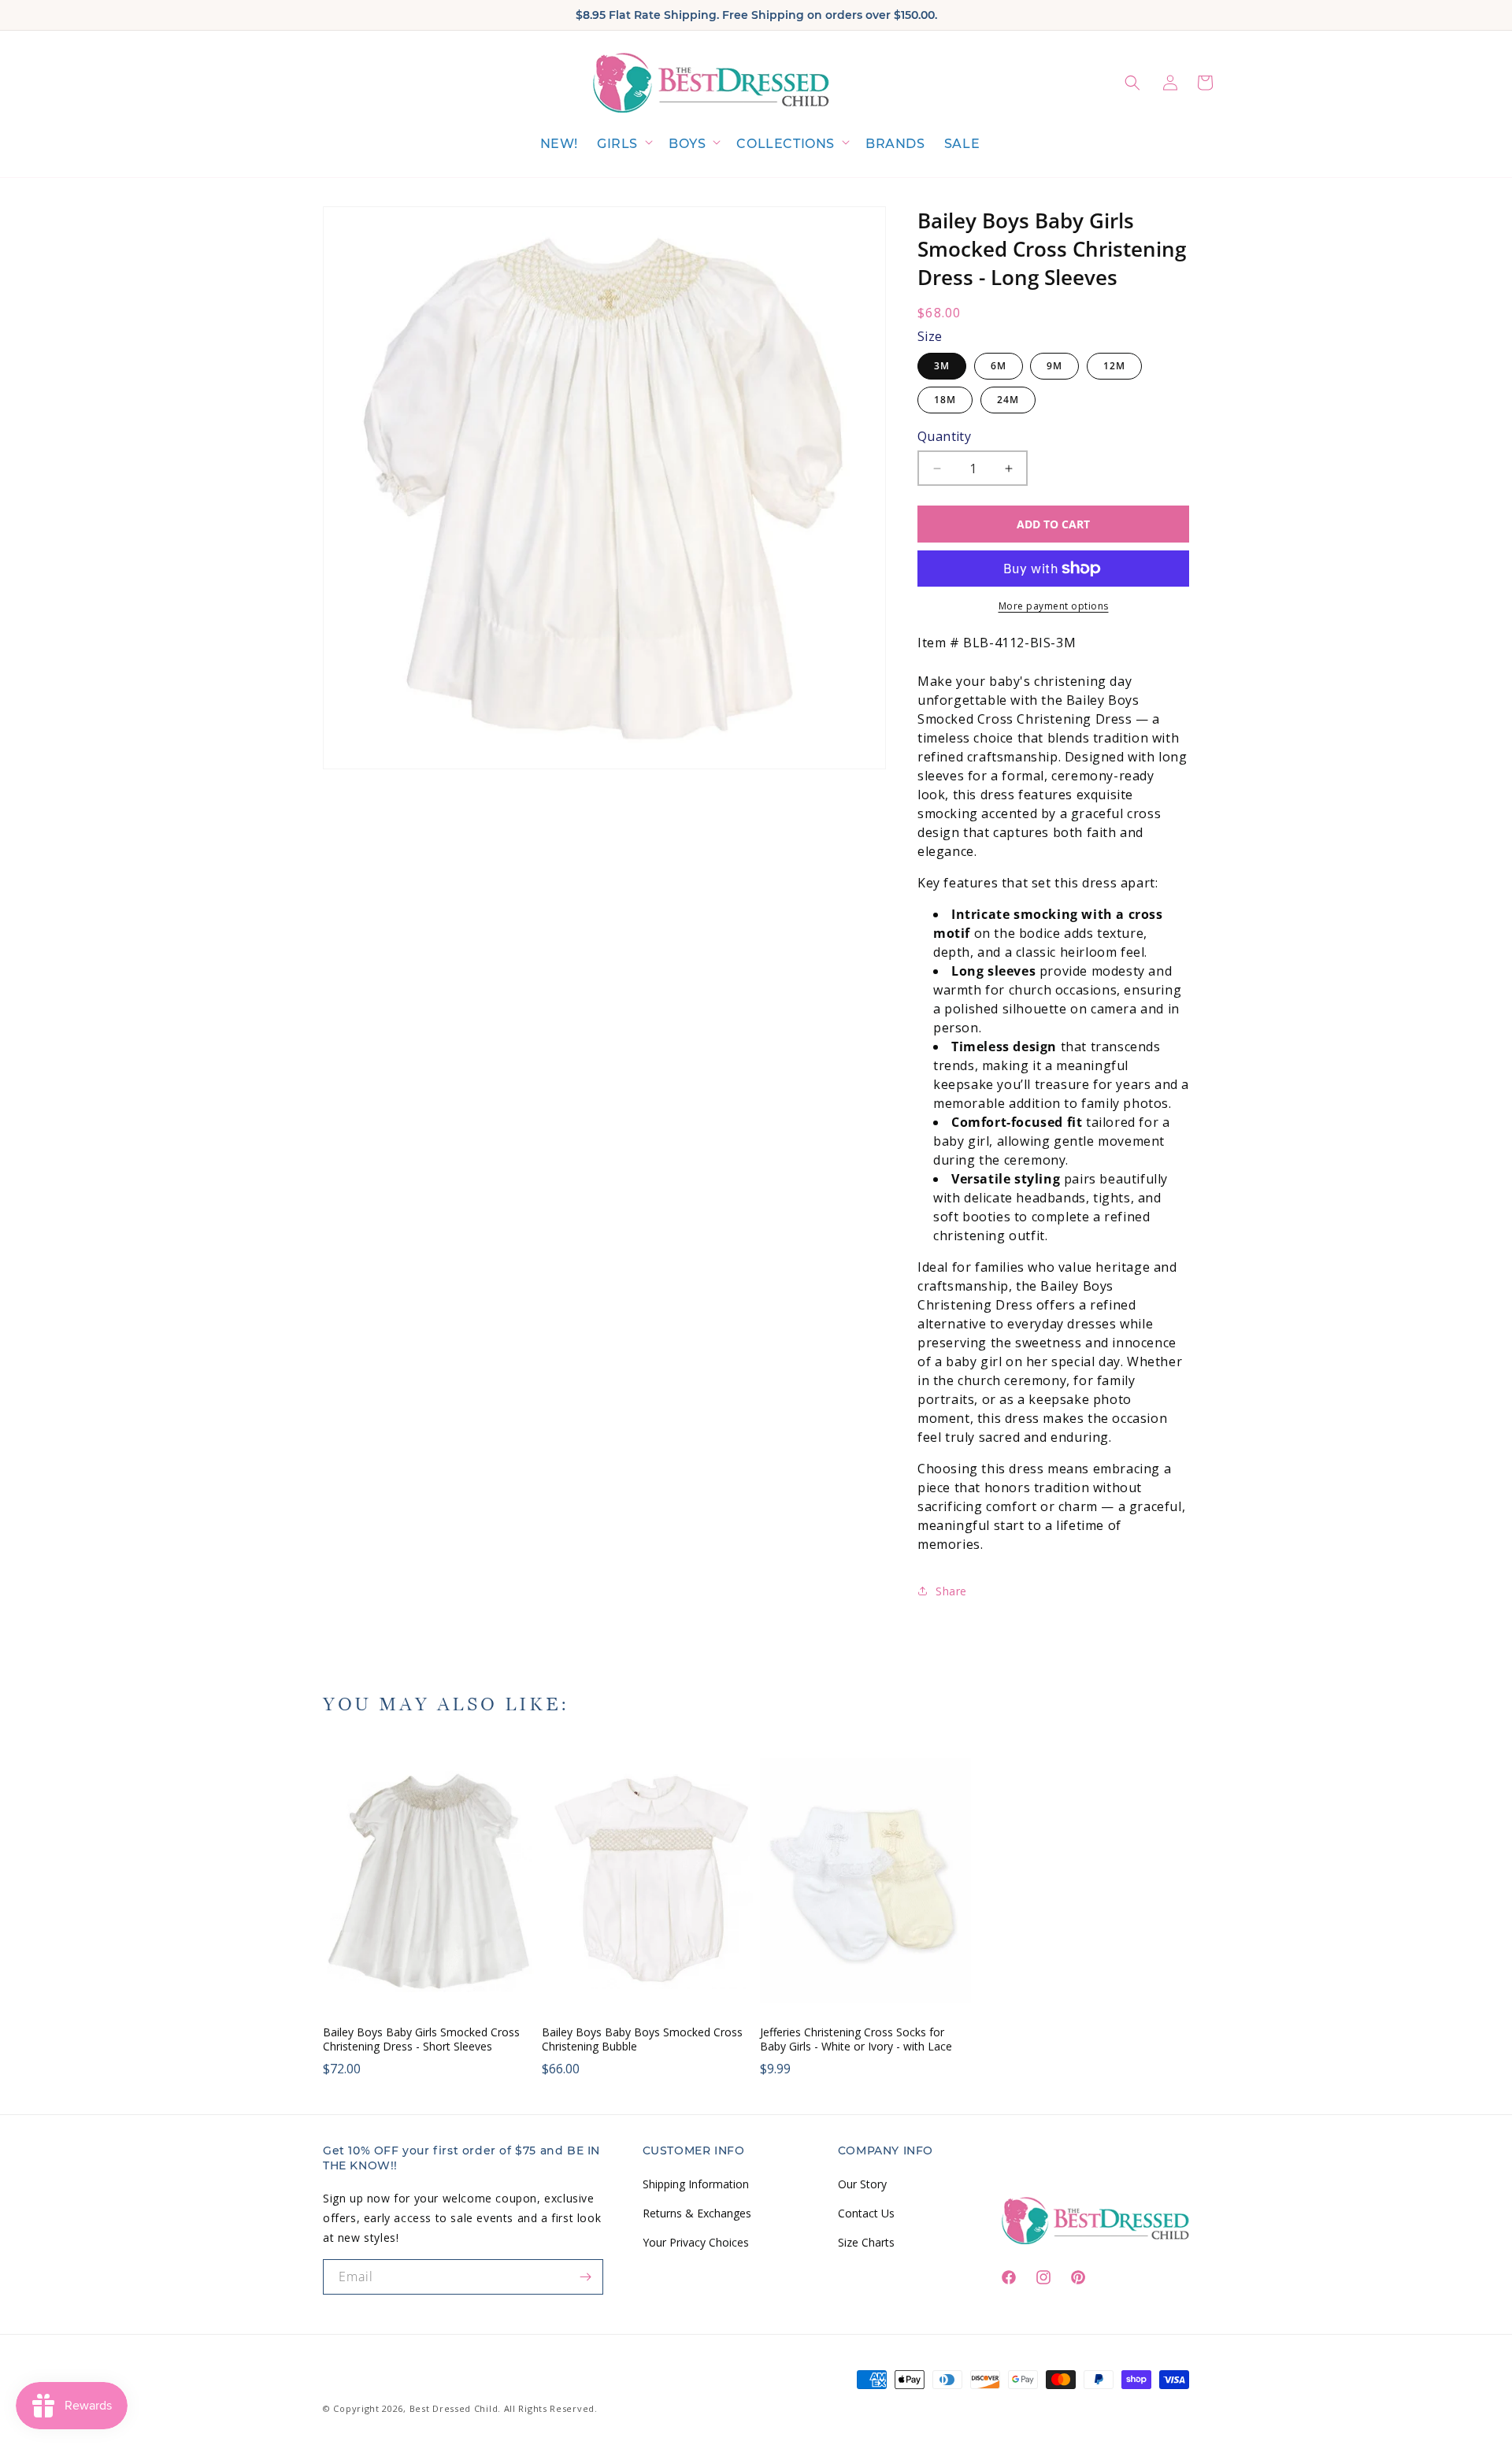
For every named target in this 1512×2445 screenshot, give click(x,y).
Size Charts (866, 2241)
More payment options (1054, 606)
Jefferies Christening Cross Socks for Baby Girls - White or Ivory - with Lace (856, 2039)
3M (942, 366)
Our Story (862, 2183)
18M (945, 400)
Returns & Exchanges (697, 2212)
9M (1054, 366)
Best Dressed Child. (455, 2408)
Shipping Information (696, 2183)
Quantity (944, 436)
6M (999, 366)
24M (1008, 400)
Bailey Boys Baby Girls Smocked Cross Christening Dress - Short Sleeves (421, 2039)
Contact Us (866, 2212)
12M (1114, 366)
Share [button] (951, 1591)
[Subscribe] (586, 2277)
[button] (623, 144)
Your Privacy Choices (696, 2241)
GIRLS (617, 144)
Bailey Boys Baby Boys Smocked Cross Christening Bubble (642, 2039)
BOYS (687, 144)
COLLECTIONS (786, 144)
